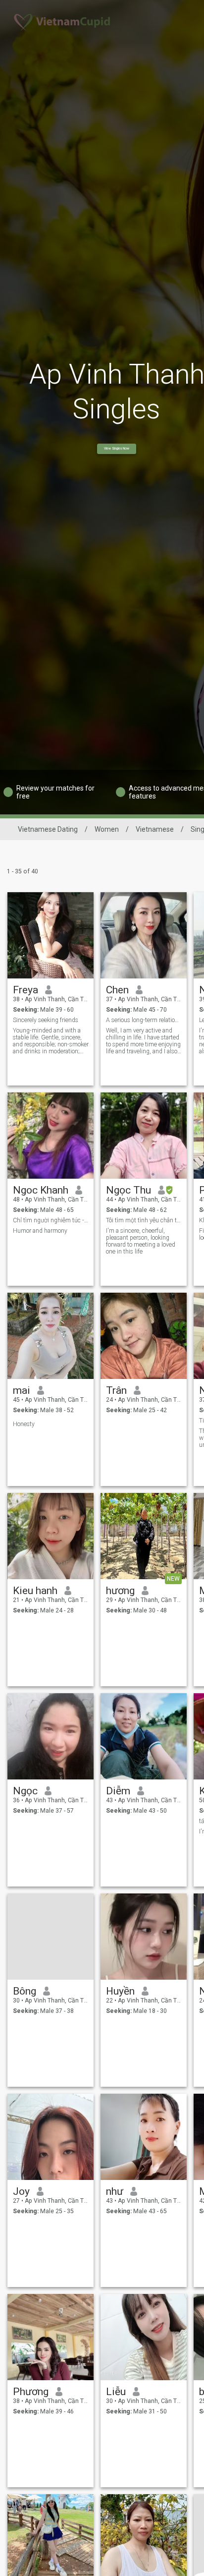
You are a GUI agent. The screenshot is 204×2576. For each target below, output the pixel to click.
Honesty (24, 1424)
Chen (117, 990)
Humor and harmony (40, 1231)
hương (120, 1591)
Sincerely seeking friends (46, 1020)
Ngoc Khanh (41, 1190)
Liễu (116, 2392)
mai (22, 1390)
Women (107, 829)
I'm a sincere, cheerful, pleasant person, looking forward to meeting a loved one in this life (141, 1241)
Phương (31, 2392)
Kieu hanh (35, 1591)
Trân (116, 1390)
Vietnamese (155, 829)
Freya (25, 990)
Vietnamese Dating (48, 829)
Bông (25, 1991)
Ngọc (25, 1791)
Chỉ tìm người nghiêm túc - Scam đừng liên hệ (51, 1220)
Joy (21, 2191)
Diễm (118, 1791)
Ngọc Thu (128, 1190)
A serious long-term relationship (144, 1020)
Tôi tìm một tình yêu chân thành (144, 1220)
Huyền (120, 1991)
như (115, 2191)
